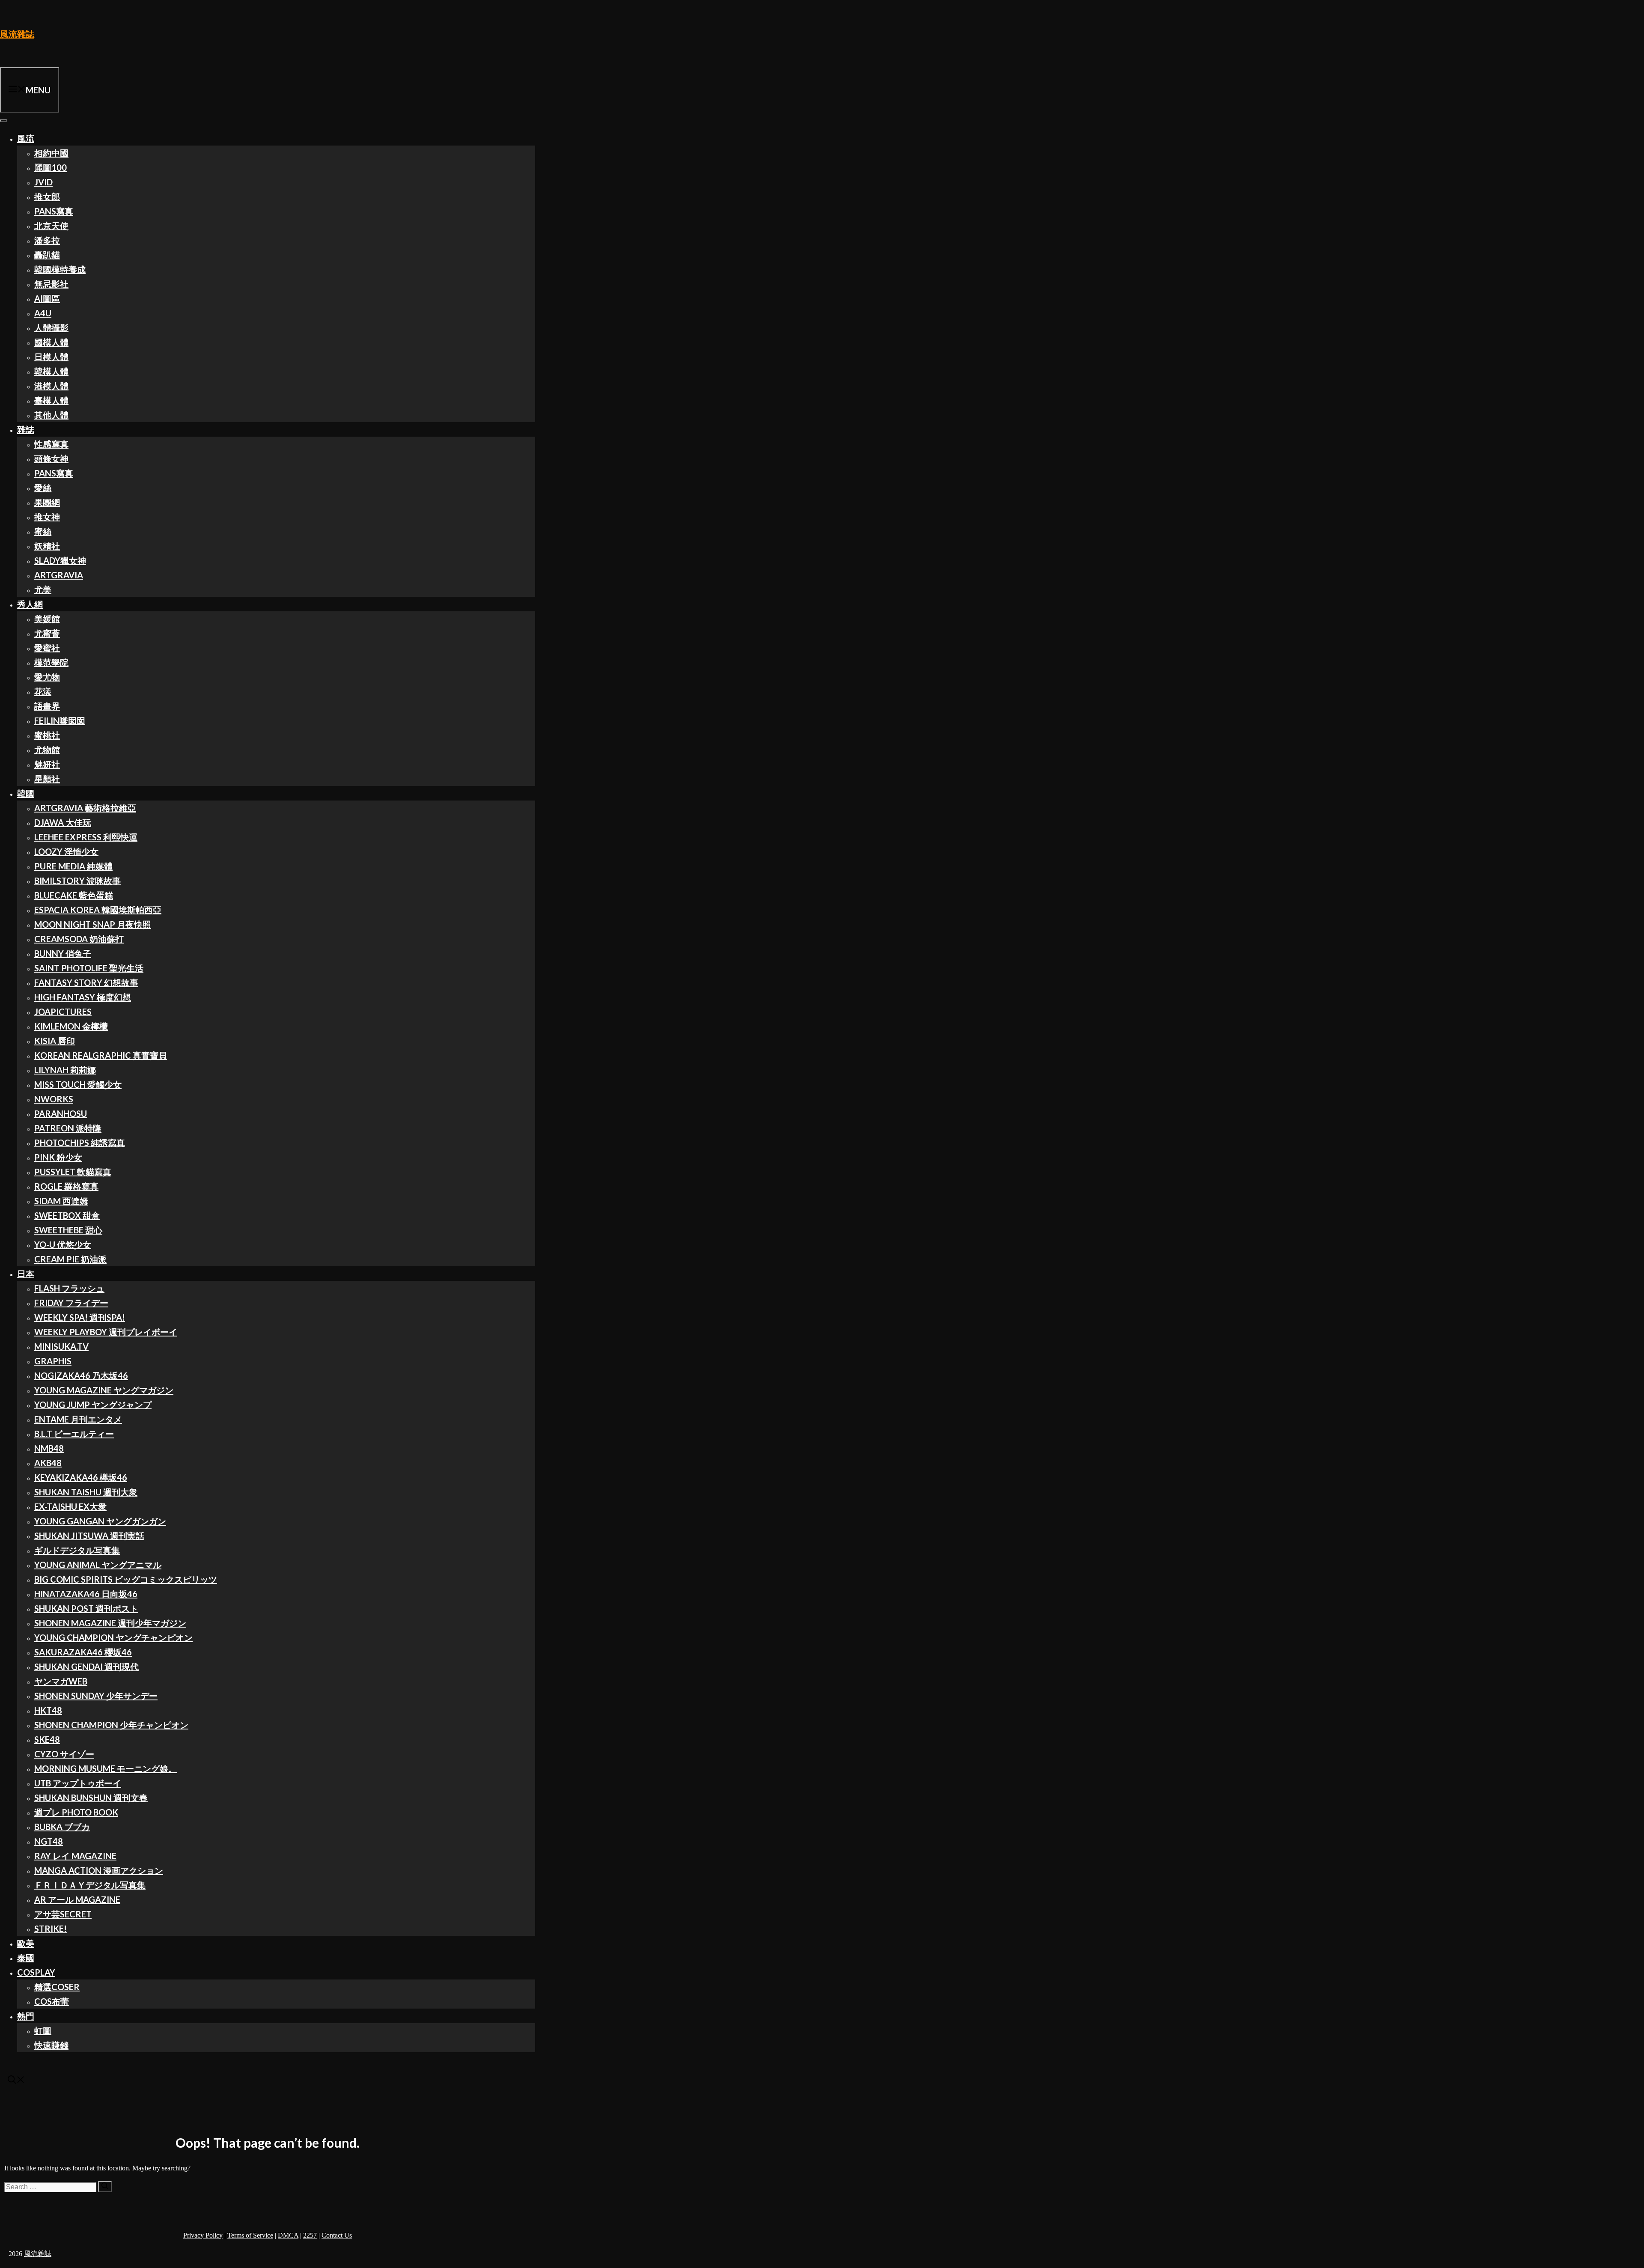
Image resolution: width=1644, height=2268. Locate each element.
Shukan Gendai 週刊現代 (86, 1667)
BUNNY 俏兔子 (63, 953)
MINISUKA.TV (61, 1346)
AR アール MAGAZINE (77, 1899)
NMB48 (49, 1448)
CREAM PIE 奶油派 (70, 1259)
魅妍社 (47, 764)
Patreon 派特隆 (68, 1128)
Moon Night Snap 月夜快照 (93, 924)
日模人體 (51, 357)
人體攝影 (51, 327)
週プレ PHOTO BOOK (76, 1812)
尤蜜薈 (47, 633)
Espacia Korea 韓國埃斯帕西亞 (98, 910)
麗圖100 (51, 167)
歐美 (26, 1943)
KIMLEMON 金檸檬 (71, 1026)
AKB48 (48, 1463)
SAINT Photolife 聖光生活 (89, 968)
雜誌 (26, 429)
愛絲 (43, 488)
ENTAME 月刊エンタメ (78, 1419)
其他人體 (51, 415)
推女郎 (47, 196)
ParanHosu (61, 1113)
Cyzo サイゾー (64, 1754)
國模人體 (51, 342)
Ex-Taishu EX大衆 (70, 1506)
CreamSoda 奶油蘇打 (79, 939)
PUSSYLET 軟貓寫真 (73, 1172)
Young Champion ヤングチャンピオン (113, 1637)
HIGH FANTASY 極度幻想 (83, 997)
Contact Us (337, 2235)
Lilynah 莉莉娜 (65, 1070)
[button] (16, 2080)
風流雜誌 (17, 34)
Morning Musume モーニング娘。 (106, 1768)
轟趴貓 (47, 255)
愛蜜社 (47, 648)
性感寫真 (51, 444)
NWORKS (54, 1099)
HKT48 (48, 1710)
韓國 (26, 793)
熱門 (26, 2016)
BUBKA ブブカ (62, 1827)
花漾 (43, 691)
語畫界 (47, 706)
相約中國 (51, 153)
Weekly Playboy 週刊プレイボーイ (106, 1332)
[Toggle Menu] (3, 121)
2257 (310, 2235)
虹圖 (43, 2030)
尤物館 (47, 750)
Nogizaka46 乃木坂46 (81, 1375)
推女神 (47, 517)
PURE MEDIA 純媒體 (73, 866)
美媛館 (47, 619)
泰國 (26, 1958)
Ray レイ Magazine (75, 1856)
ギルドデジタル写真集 (77, 1550)
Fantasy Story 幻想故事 (86, 982)
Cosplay (36, 1972)
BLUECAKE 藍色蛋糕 (74, 895)
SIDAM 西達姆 (61, 1201)
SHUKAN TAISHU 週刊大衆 (86, 1492)
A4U (43, 313)
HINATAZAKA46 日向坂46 (86, 1594)
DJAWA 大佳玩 (63, 822)
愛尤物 (47, 677)
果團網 (47, 502)
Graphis (53, 1361)
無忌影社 (51, 284)
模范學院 (51, 662)
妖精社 (47, 546)
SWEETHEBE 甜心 (68, 1230)
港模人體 (51, 386)
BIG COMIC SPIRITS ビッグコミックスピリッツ (126, 1579)
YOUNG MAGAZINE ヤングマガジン (104, 1390)
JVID (43, 182)
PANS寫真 (54, 211)
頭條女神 (51, 458)
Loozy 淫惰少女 (66, 851)
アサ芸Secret (63, 1914)
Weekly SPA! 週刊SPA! (80, 1317)
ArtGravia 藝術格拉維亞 (85, 808)
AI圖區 (47, 298)
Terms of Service (250, 2235)
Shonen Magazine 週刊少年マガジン (110, 1623)
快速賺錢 (51, 2045)
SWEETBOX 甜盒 (67, 1215)
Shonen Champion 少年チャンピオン (111, 1725)
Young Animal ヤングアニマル (98, 1565)
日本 (26, 1274)
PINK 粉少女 (58, 1157)
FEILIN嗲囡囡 (60, 720)
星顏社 (47, 779)
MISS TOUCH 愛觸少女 (78, 1084)
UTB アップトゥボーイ (78, 1783)
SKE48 (47, 1739)
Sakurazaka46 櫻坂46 (83, 1652)
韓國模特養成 (60, 269)
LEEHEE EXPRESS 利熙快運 (86, 837)
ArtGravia (59, 575)
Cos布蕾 (52, 2001)
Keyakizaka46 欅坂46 (81, 1477)
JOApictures (63, 1012)
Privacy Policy (203, 2235)
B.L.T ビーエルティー (74, 1434)
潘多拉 (47, 240)
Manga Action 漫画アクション (99, 1870)
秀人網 (30, 604)
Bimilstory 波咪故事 (77, 881)
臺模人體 (51, 400)
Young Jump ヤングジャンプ (93, 1405)
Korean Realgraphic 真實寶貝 (101, 1055)
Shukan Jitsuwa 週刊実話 (89, 1536)
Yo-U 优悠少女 (63, 1244)
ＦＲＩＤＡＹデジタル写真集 (90, 1885)
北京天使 (51, 226)
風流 (26, 138)
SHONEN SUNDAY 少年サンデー (96, 1696)
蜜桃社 (47, 735)
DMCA (288, 2235)
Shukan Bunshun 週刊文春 (91, 1798)
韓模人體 (51, 371)
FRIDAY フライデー (71, 1303)
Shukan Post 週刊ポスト (86, 1608)
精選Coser (57, 1987)
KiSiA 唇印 (55, 1041)
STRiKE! (51, 1929)
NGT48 (49, 1841)
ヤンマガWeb (61, 1681)
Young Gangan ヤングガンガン (100, 1521)
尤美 (43, 589)
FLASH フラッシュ (69, 1288)
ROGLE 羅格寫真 (66, 1186)
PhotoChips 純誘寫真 (80, 1143)
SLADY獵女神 (60, 560)
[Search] (105, 2187)
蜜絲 (43, 531)
